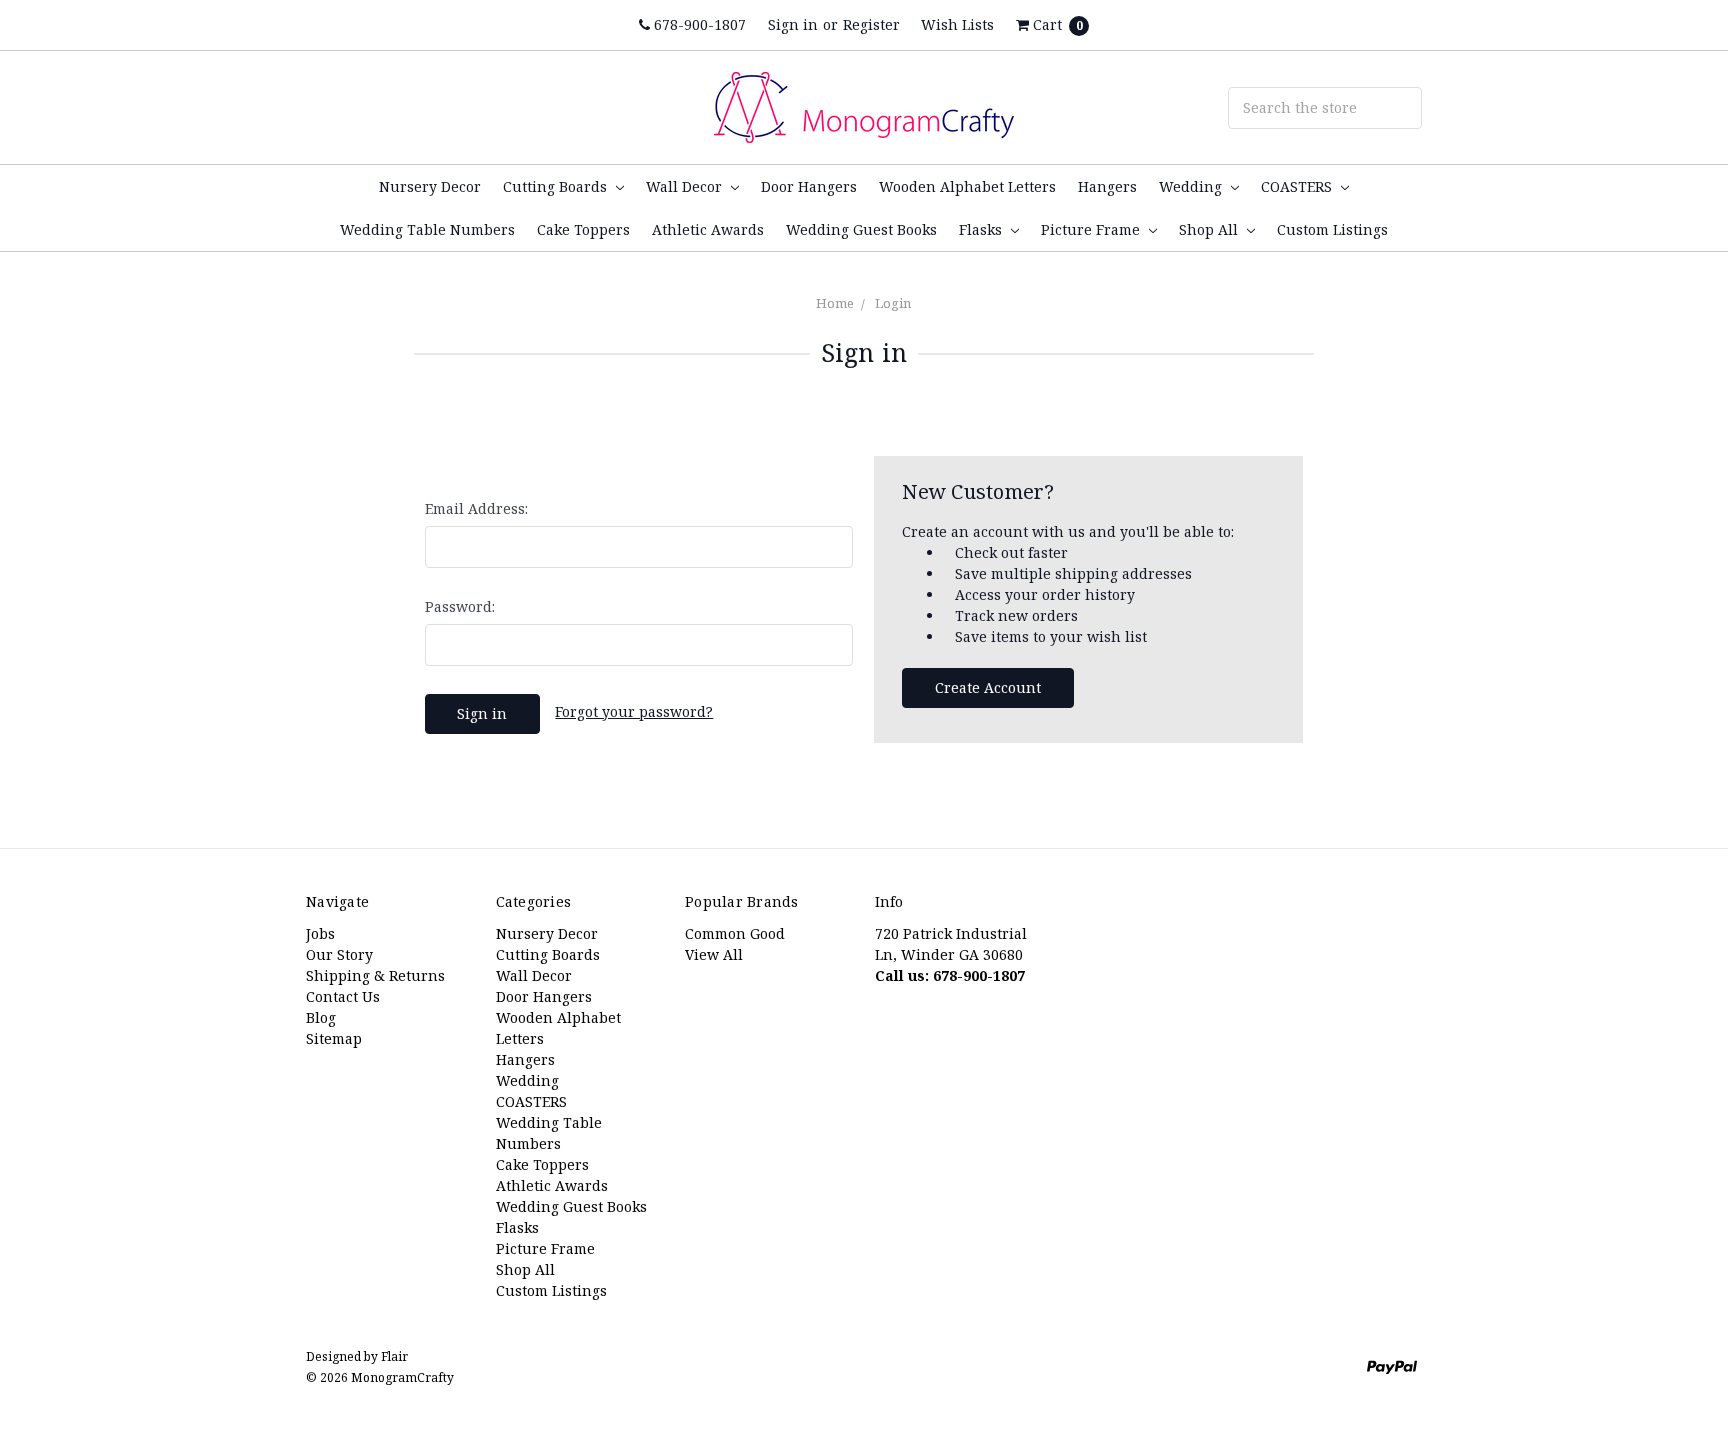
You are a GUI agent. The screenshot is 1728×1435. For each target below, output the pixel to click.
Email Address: (476, 508)
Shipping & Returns (375, 975)
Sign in (793, 24)
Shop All (1210, 229)
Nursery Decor (430, 186)
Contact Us (343, 996)
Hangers (1107, 186)
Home (835, 303)
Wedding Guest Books (861, 229)
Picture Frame (1092, 229)
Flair (394, 1356)
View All (714, 954)
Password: (460, 606)
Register (871, 24)
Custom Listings (1332, 229)
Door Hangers (809, 186)
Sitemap (334, 1038)
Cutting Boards (557, 186)
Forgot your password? (634, 711)
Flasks (982, 229)
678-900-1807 (698, 24)
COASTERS (1298, 186)
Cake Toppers (583, 229)
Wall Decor (686, 186)
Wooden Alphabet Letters (967, 186)
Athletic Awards (708, 229)
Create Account (988, 687)
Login (893, 303)
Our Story (339, 954)
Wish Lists (957, 24)
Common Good (735, 933)
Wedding (1192, 186)
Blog (321, 1017)
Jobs (320, 933)
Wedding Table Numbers (427, 229)
